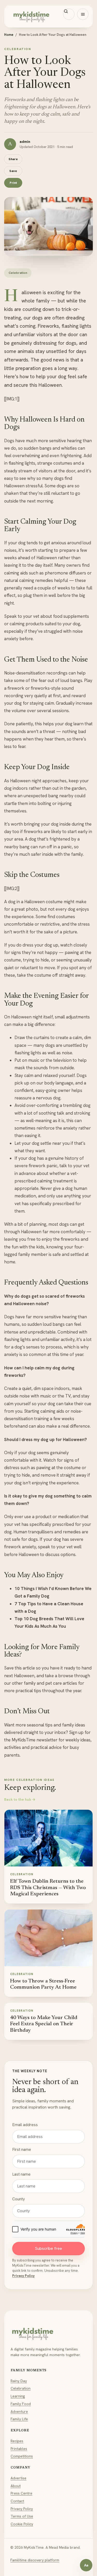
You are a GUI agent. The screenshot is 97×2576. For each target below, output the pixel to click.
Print (13, 183)
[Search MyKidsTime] (69, 14)
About (16, 2486)
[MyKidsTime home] (48, 16)
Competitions (22, 2456)
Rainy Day (19, 2381)
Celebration (21, 2388)
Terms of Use (22, 2516)
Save (13, 171)
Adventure (19, 2412)
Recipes (17, 2441)
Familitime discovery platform (35, 2560)
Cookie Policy (22, 2524)
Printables (19, 2449)
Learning (18, 2396)
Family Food (21, 2404)
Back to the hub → (20, 1799)
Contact (17, 2501)
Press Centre (21, 2493)
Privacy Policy (23, 2276)
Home (9, 35)
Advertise (18, 2478)
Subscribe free (48, 2248)
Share (13, 159)
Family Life (19, 2419)
